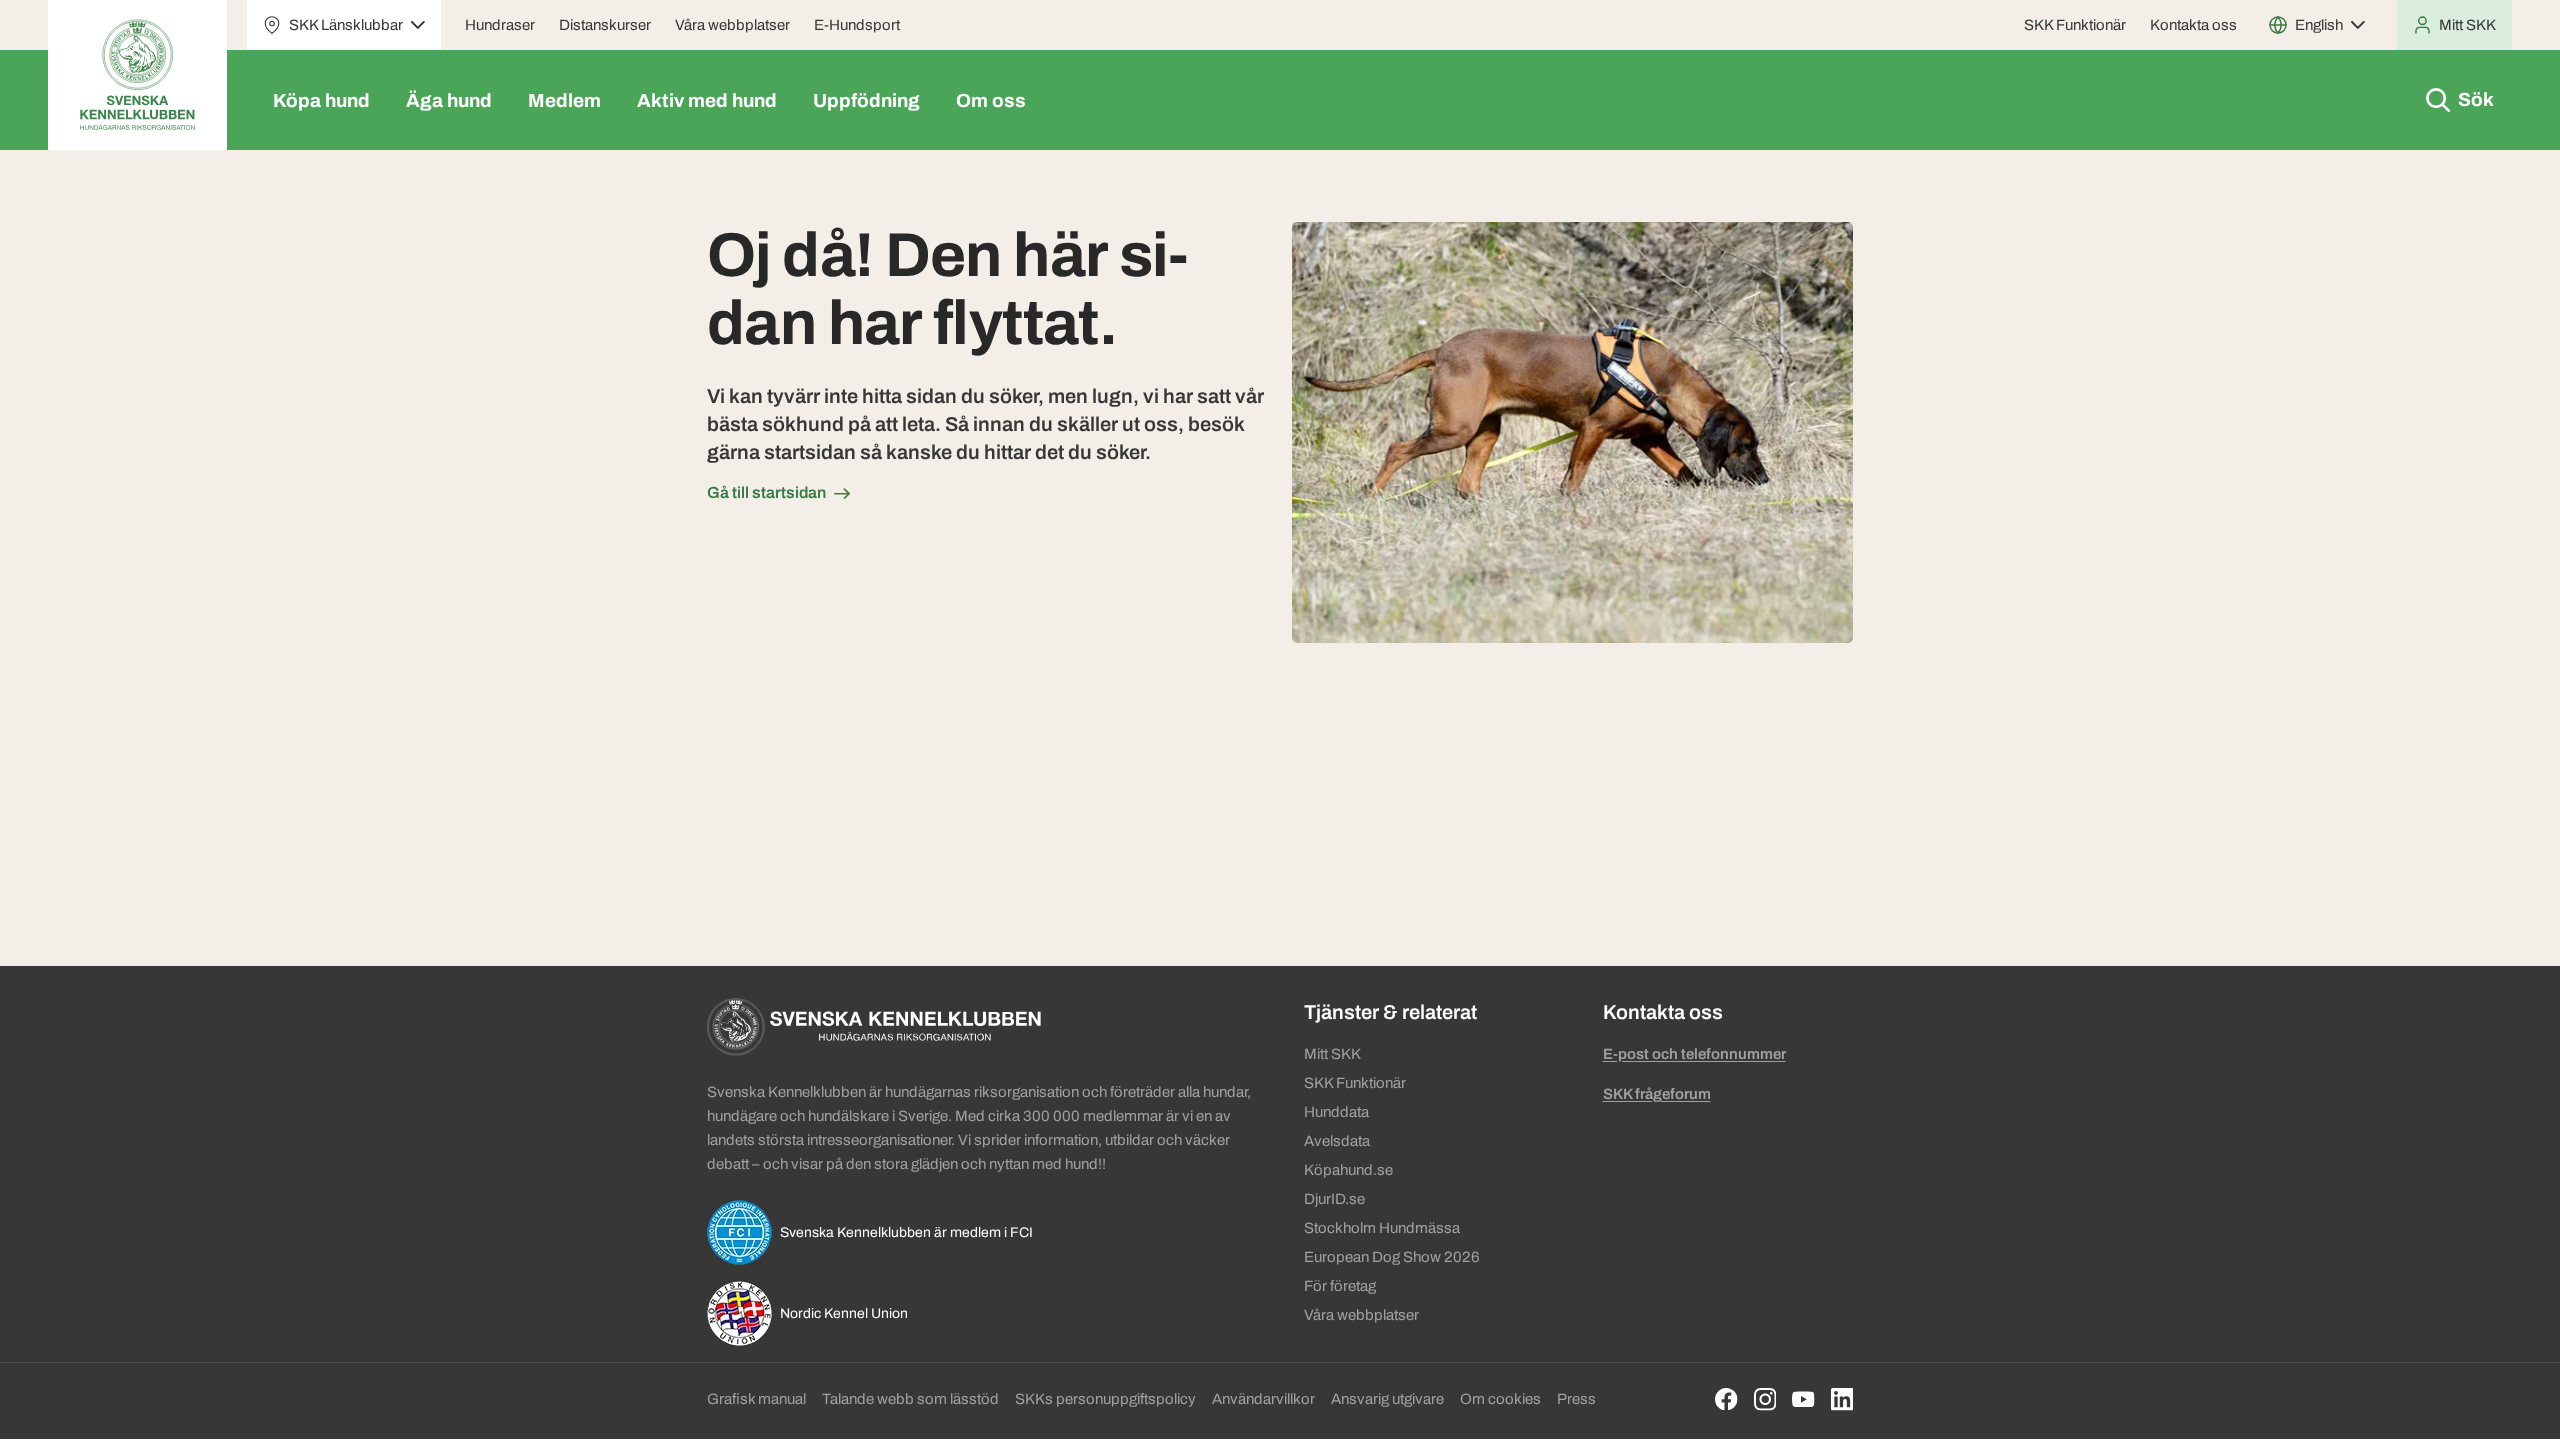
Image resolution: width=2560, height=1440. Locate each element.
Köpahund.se (1348, 1170)
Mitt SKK (1332, 1054)
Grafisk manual (756, 1399)
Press (1576, 1399)
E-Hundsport (857, 25)
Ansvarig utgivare (1387, 1399)
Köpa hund (321, 100)
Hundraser (500, 25)
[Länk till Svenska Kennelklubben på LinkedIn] (1842, 1399)
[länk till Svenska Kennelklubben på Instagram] (1765, 1399)
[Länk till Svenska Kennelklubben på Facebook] (1726, 1399)
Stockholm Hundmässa (1382, 1228)
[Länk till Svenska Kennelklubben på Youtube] (1803, 1399)
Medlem (564, 100)
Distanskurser (605, 25)
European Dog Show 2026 (1392, 1257)
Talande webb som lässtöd (910, 1399)
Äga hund (449, 100)
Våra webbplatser (732, 25)
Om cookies (1500, 1399)
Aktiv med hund (707, 100)
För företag (1340, 1286)
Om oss (991, 100)
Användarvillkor (1263, 1399)
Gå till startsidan (766, 492)
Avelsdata (1337, 1141)
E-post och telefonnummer (1694, 1054)
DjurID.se (1334, 1199)
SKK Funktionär (2075, 25)
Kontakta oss (2193, 25)
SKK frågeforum (1657, 1094)
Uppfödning (866, 100)
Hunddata (1336, 1112)
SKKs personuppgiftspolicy (1105, 1399)
